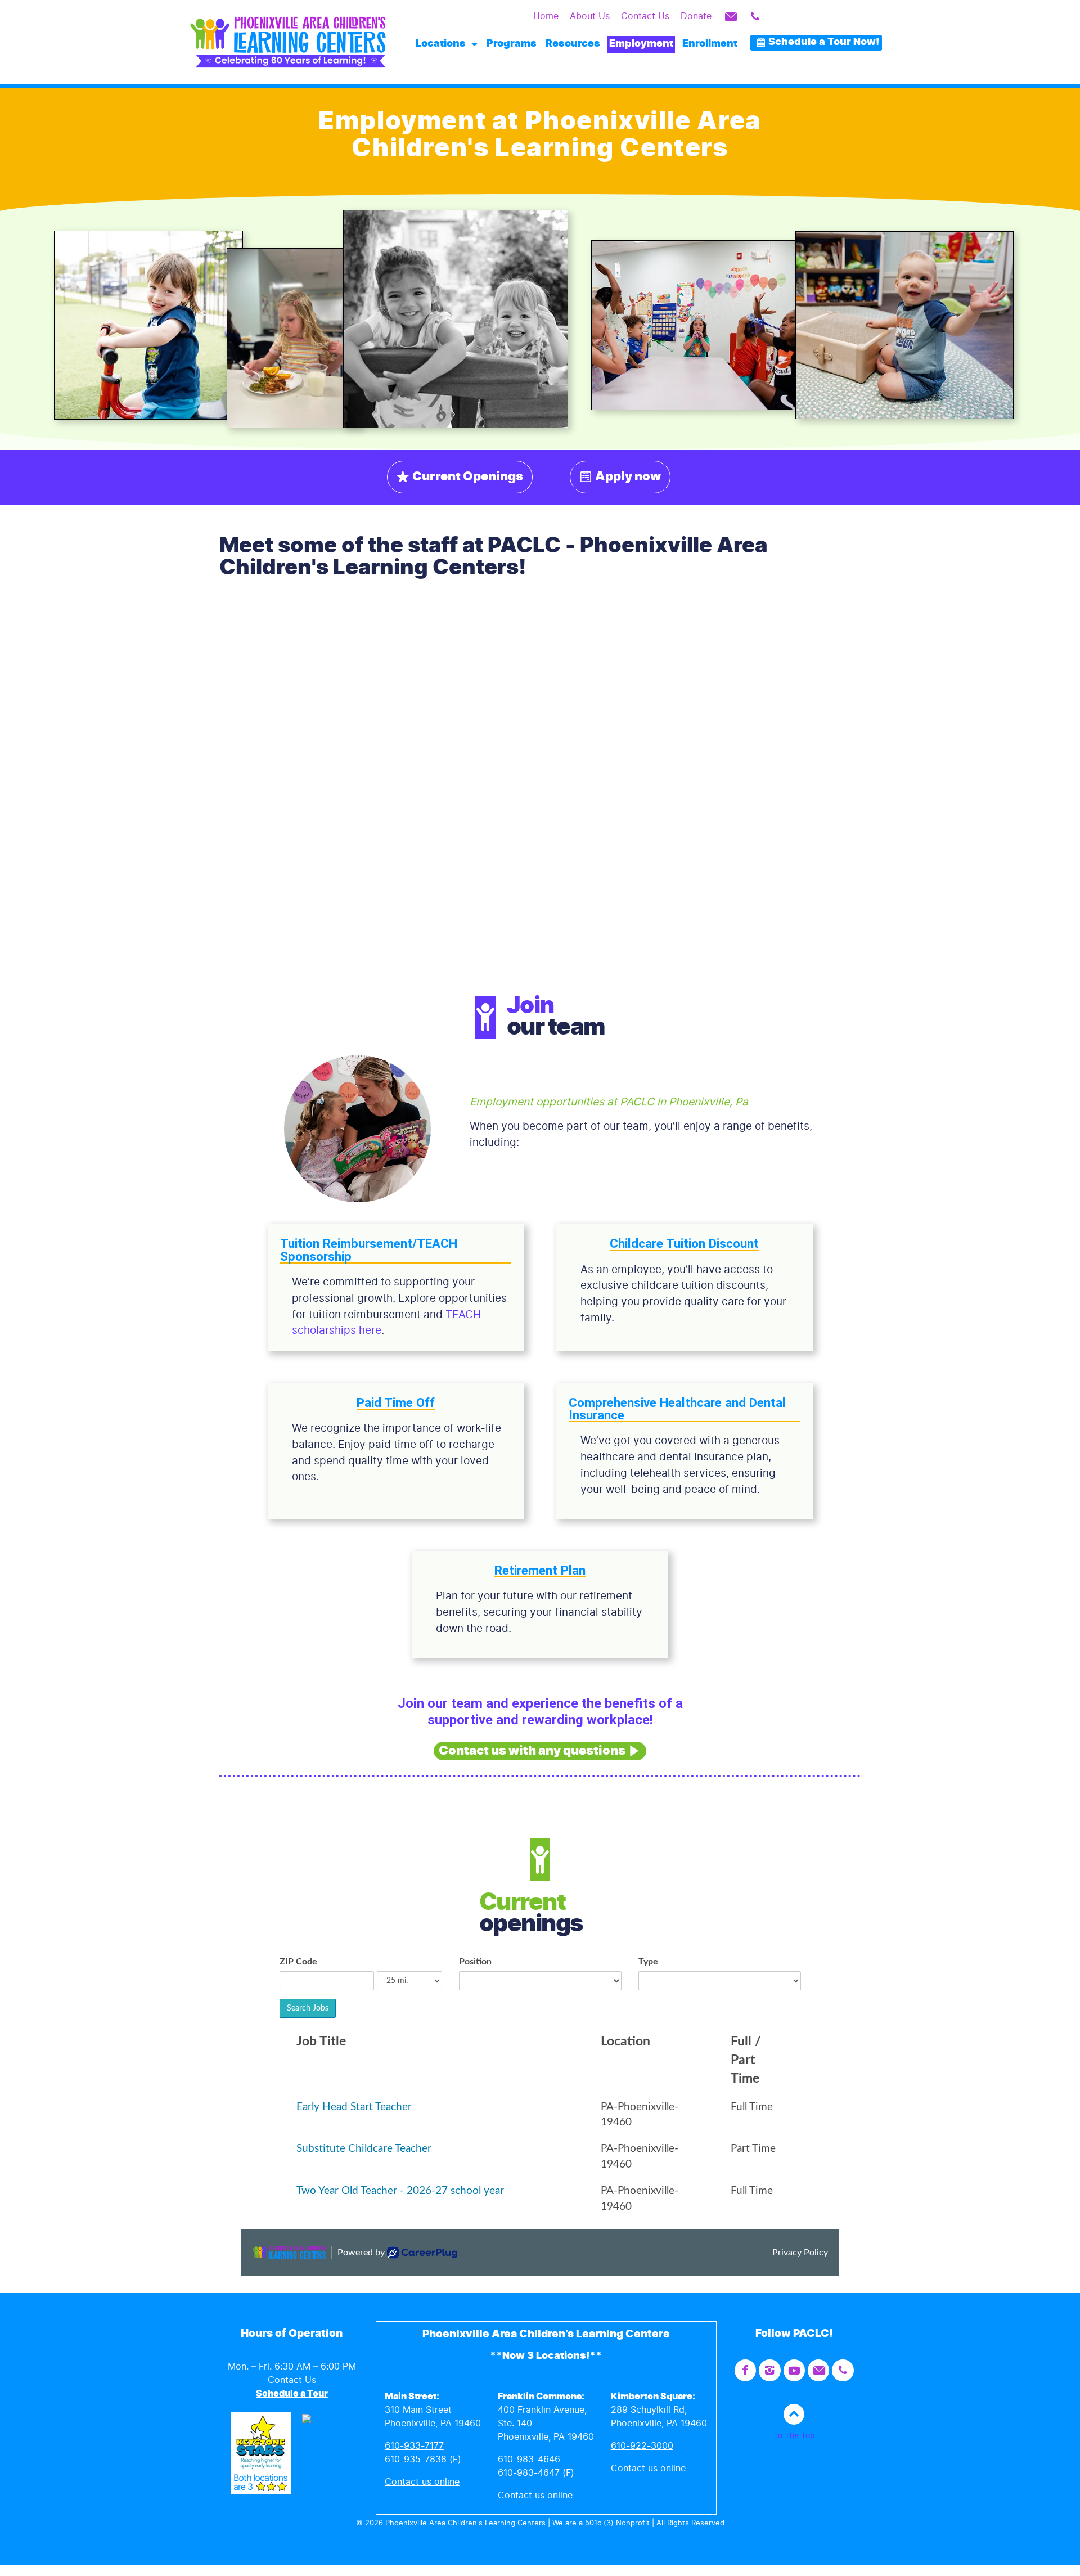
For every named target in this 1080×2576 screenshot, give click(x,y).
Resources (573, 44)
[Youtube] (794, 2370)
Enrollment (710, 44)
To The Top (794, 2436)
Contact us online (422, 2482)
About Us (590, 16)
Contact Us (645, 16)
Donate (696, 16)
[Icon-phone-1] (755, 16)
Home (546, 16)
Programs (512, 44)
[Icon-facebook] (745, 2370)
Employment (641, 44)
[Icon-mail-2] (731, 16)
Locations (441, 44)
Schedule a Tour (292, 2394)
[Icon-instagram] (769, 2370)
